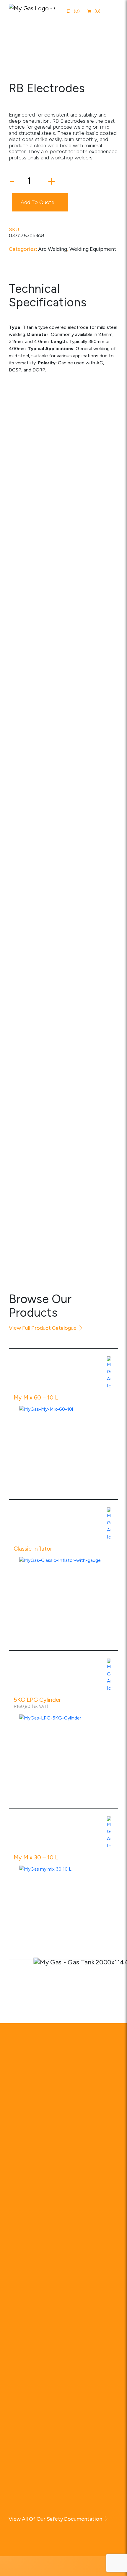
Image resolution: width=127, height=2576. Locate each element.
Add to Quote (38, 202)
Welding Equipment (93, 249)
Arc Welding (53, 249)
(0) (97, 11)
